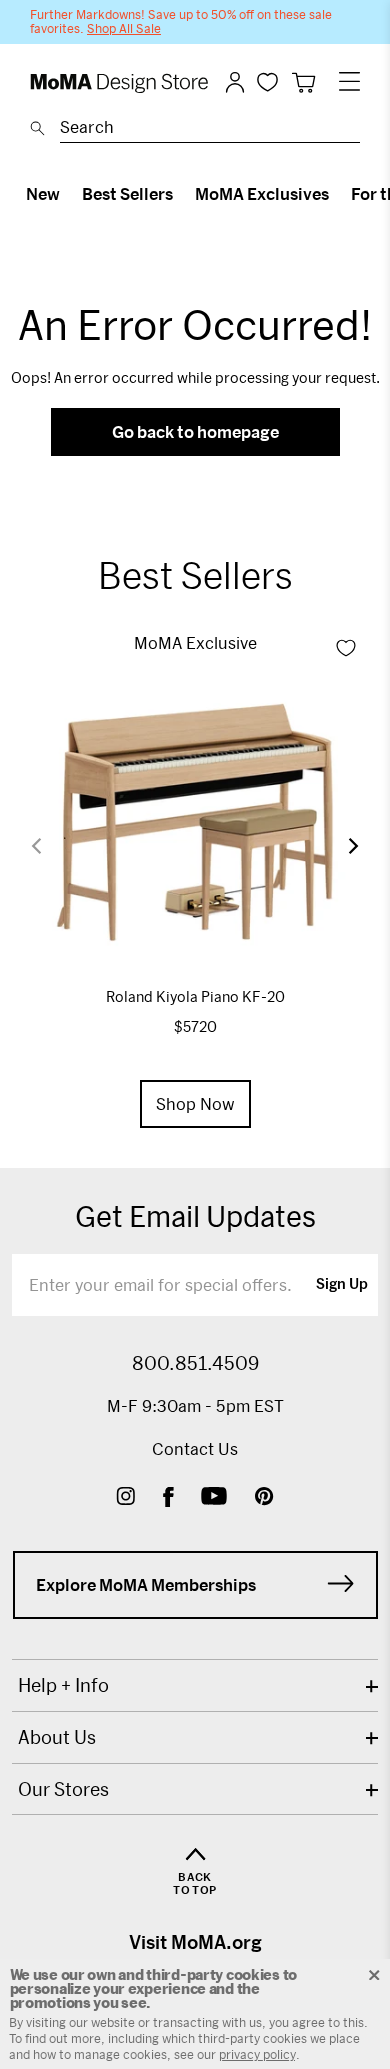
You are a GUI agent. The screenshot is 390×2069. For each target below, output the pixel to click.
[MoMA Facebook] (168, 1498)
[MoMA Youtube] (214, 1498)
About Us (57, 1737)
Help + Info (63, 1685)
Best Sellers (127, 193)
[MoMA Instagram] (125, 1498)
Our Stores (63, 1789)
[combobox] (210, 130)
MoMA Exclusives (262, 193)
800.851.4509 (195, 1363)
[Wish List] (267, 81)
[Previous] (49, 845)
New (43, 193)
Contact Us (195, 1448)
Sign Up (342, 1285)
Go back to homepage (195, 431)
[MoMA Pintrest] (264, 1498)
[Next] (341, 846)
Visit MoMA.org (195, 1942)
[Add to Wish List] (346, 648)
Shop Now (195, 1103)
